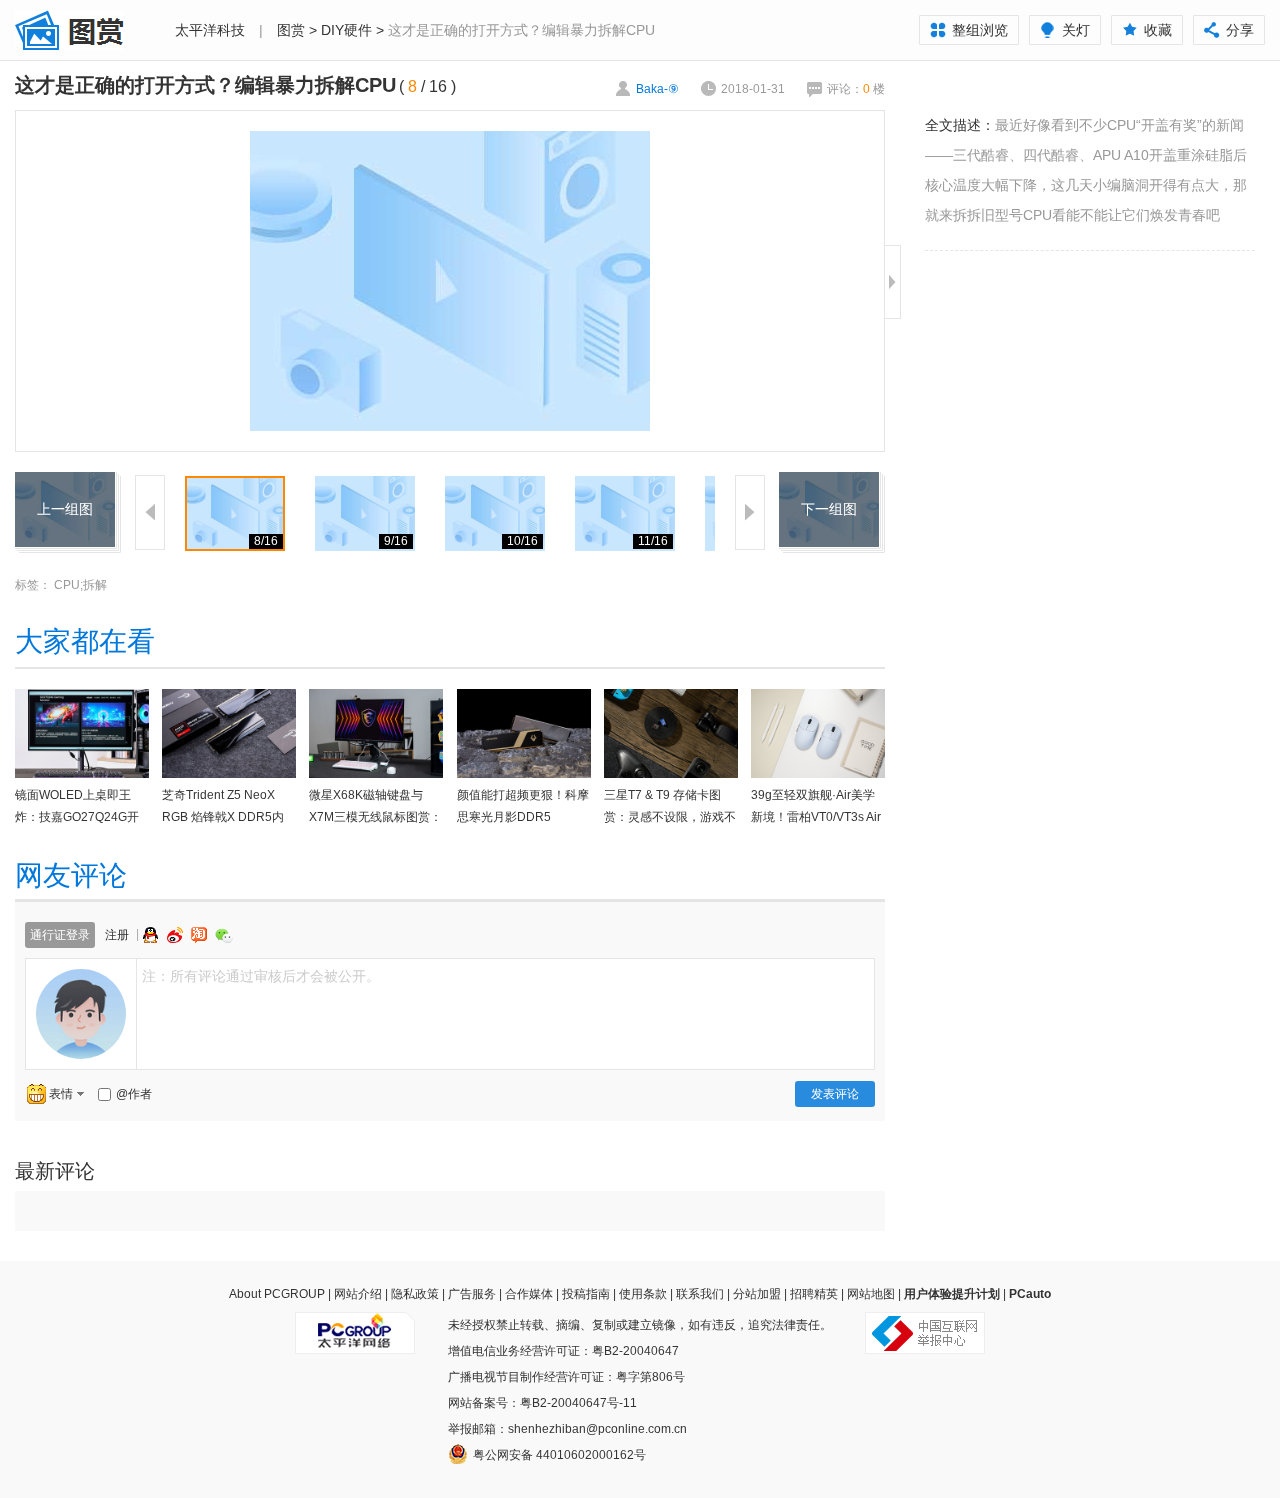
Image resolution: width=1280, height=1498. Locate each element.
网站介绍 (358, 1294)
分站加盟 (757, 1294)
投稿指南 (586, 1294)
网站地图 (871, 1294)
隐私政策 (415, 1294)
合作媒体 (529, 1294)
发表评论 (835, 1094)
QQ (153, 935)
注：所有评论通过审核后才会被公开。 (261, 976)
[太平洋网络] (355, 1325)
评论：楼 (856, 89)
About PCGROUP (277, 1294)
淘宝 (201, 935)
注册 (117, 935)
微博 (177, 935)
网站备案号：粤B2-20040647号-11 (542, 1403)
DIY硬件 (346, 30)
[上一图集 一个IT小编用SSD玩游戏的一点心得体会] (65, 484)
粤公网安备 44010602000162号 (559, 1455)
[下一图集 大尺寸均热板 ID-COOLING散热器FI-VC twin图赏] (829, 484)
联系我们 (700, 1294)
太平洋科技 (210, 30)
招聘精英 (814, 1294)
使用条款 (643, 1294)
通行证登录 (60, 935)
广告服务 (472, 1294)
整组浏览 (980, 30)
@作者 (134, 1094)
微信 (224, 935)
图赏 (291, 30)
